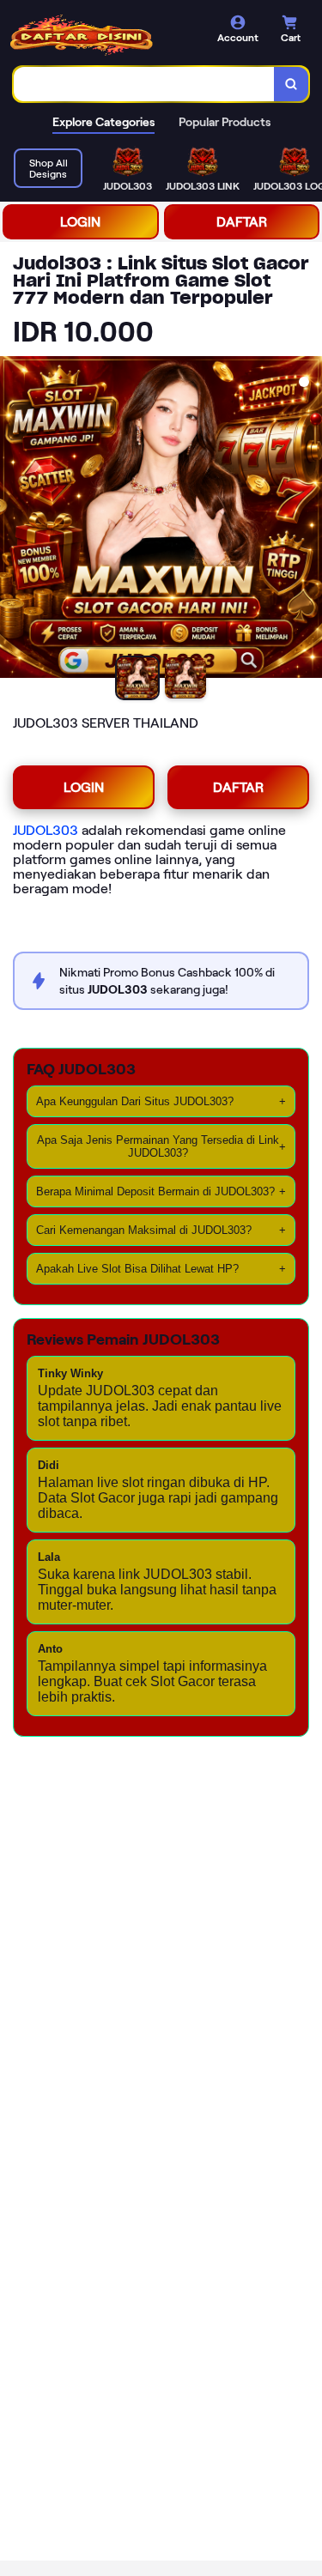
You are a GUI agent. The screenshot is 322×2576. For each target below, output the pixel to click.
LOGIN (80, 222)
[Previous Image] (14, 520)
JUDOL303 (46, 830)
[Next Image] (308, 520)
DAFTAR (242, 222)
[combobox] (144, 84)
